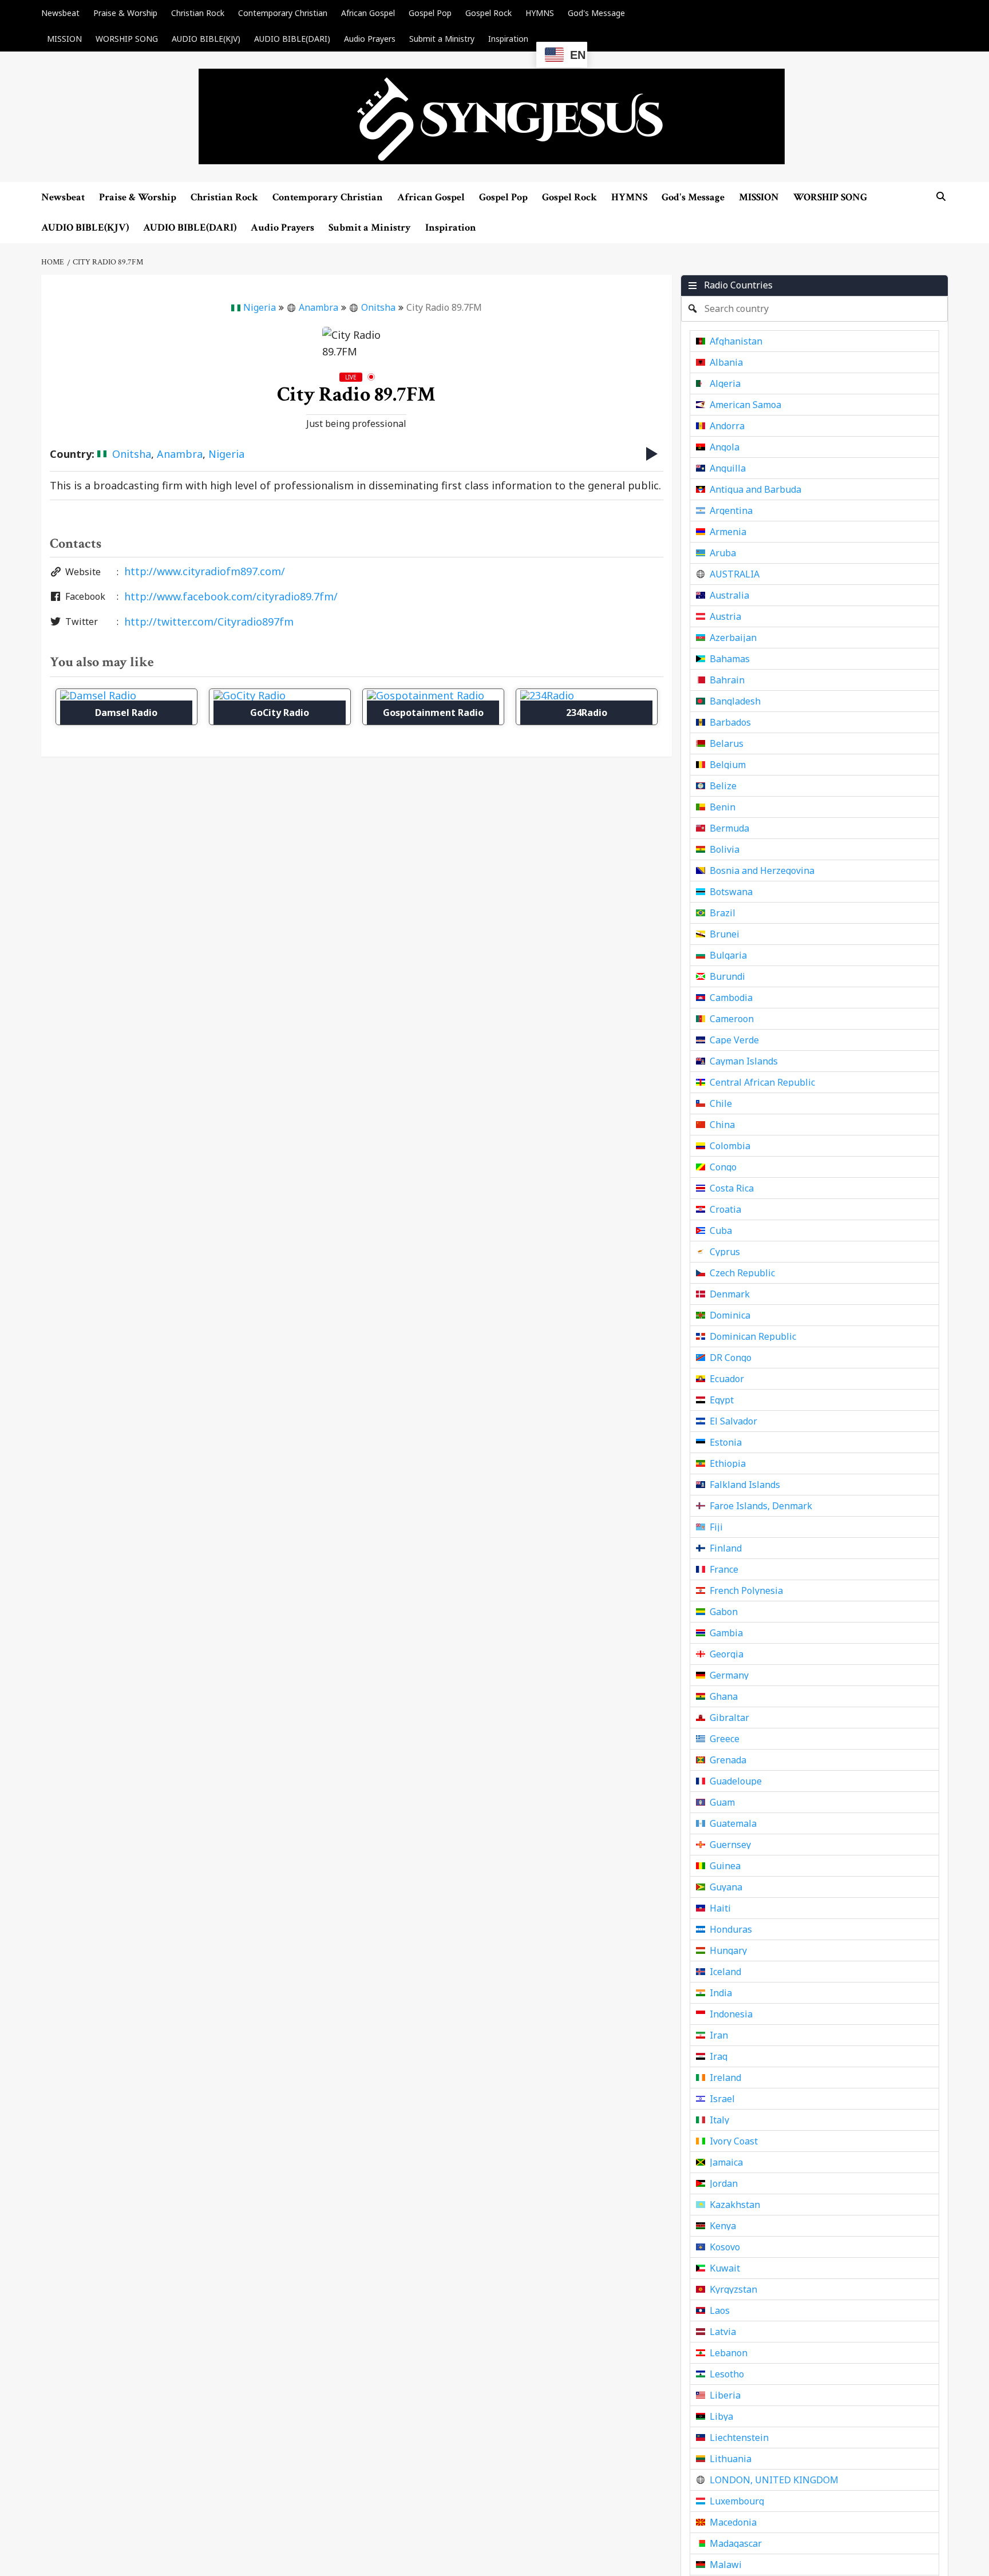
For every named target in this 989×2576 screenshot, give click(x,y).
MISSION (64, 39)
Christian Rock (198, 13)
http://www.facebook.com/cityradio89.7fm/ (231, 596)
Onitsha (378, 307)
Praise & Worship (125, 13)
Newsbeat (60, 13)
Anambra (319, 307)
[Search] (941, 197)
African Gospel (368, 13)
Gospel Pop (430, 13)
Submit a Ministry (442, 39)
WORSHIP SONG (127, 39)
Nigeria (260, 307)
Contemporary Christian (283, 13)
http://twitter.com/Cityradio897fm (209, 622)
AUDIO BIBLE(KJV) (206, 39)
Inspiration (508, 39)
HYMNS (540, 13)
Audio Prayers (370, 39)
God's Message (596, 13)
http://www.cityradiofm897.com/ (205, 571)
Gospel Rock (488, 13)
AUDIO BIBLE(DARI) (292, 39)
